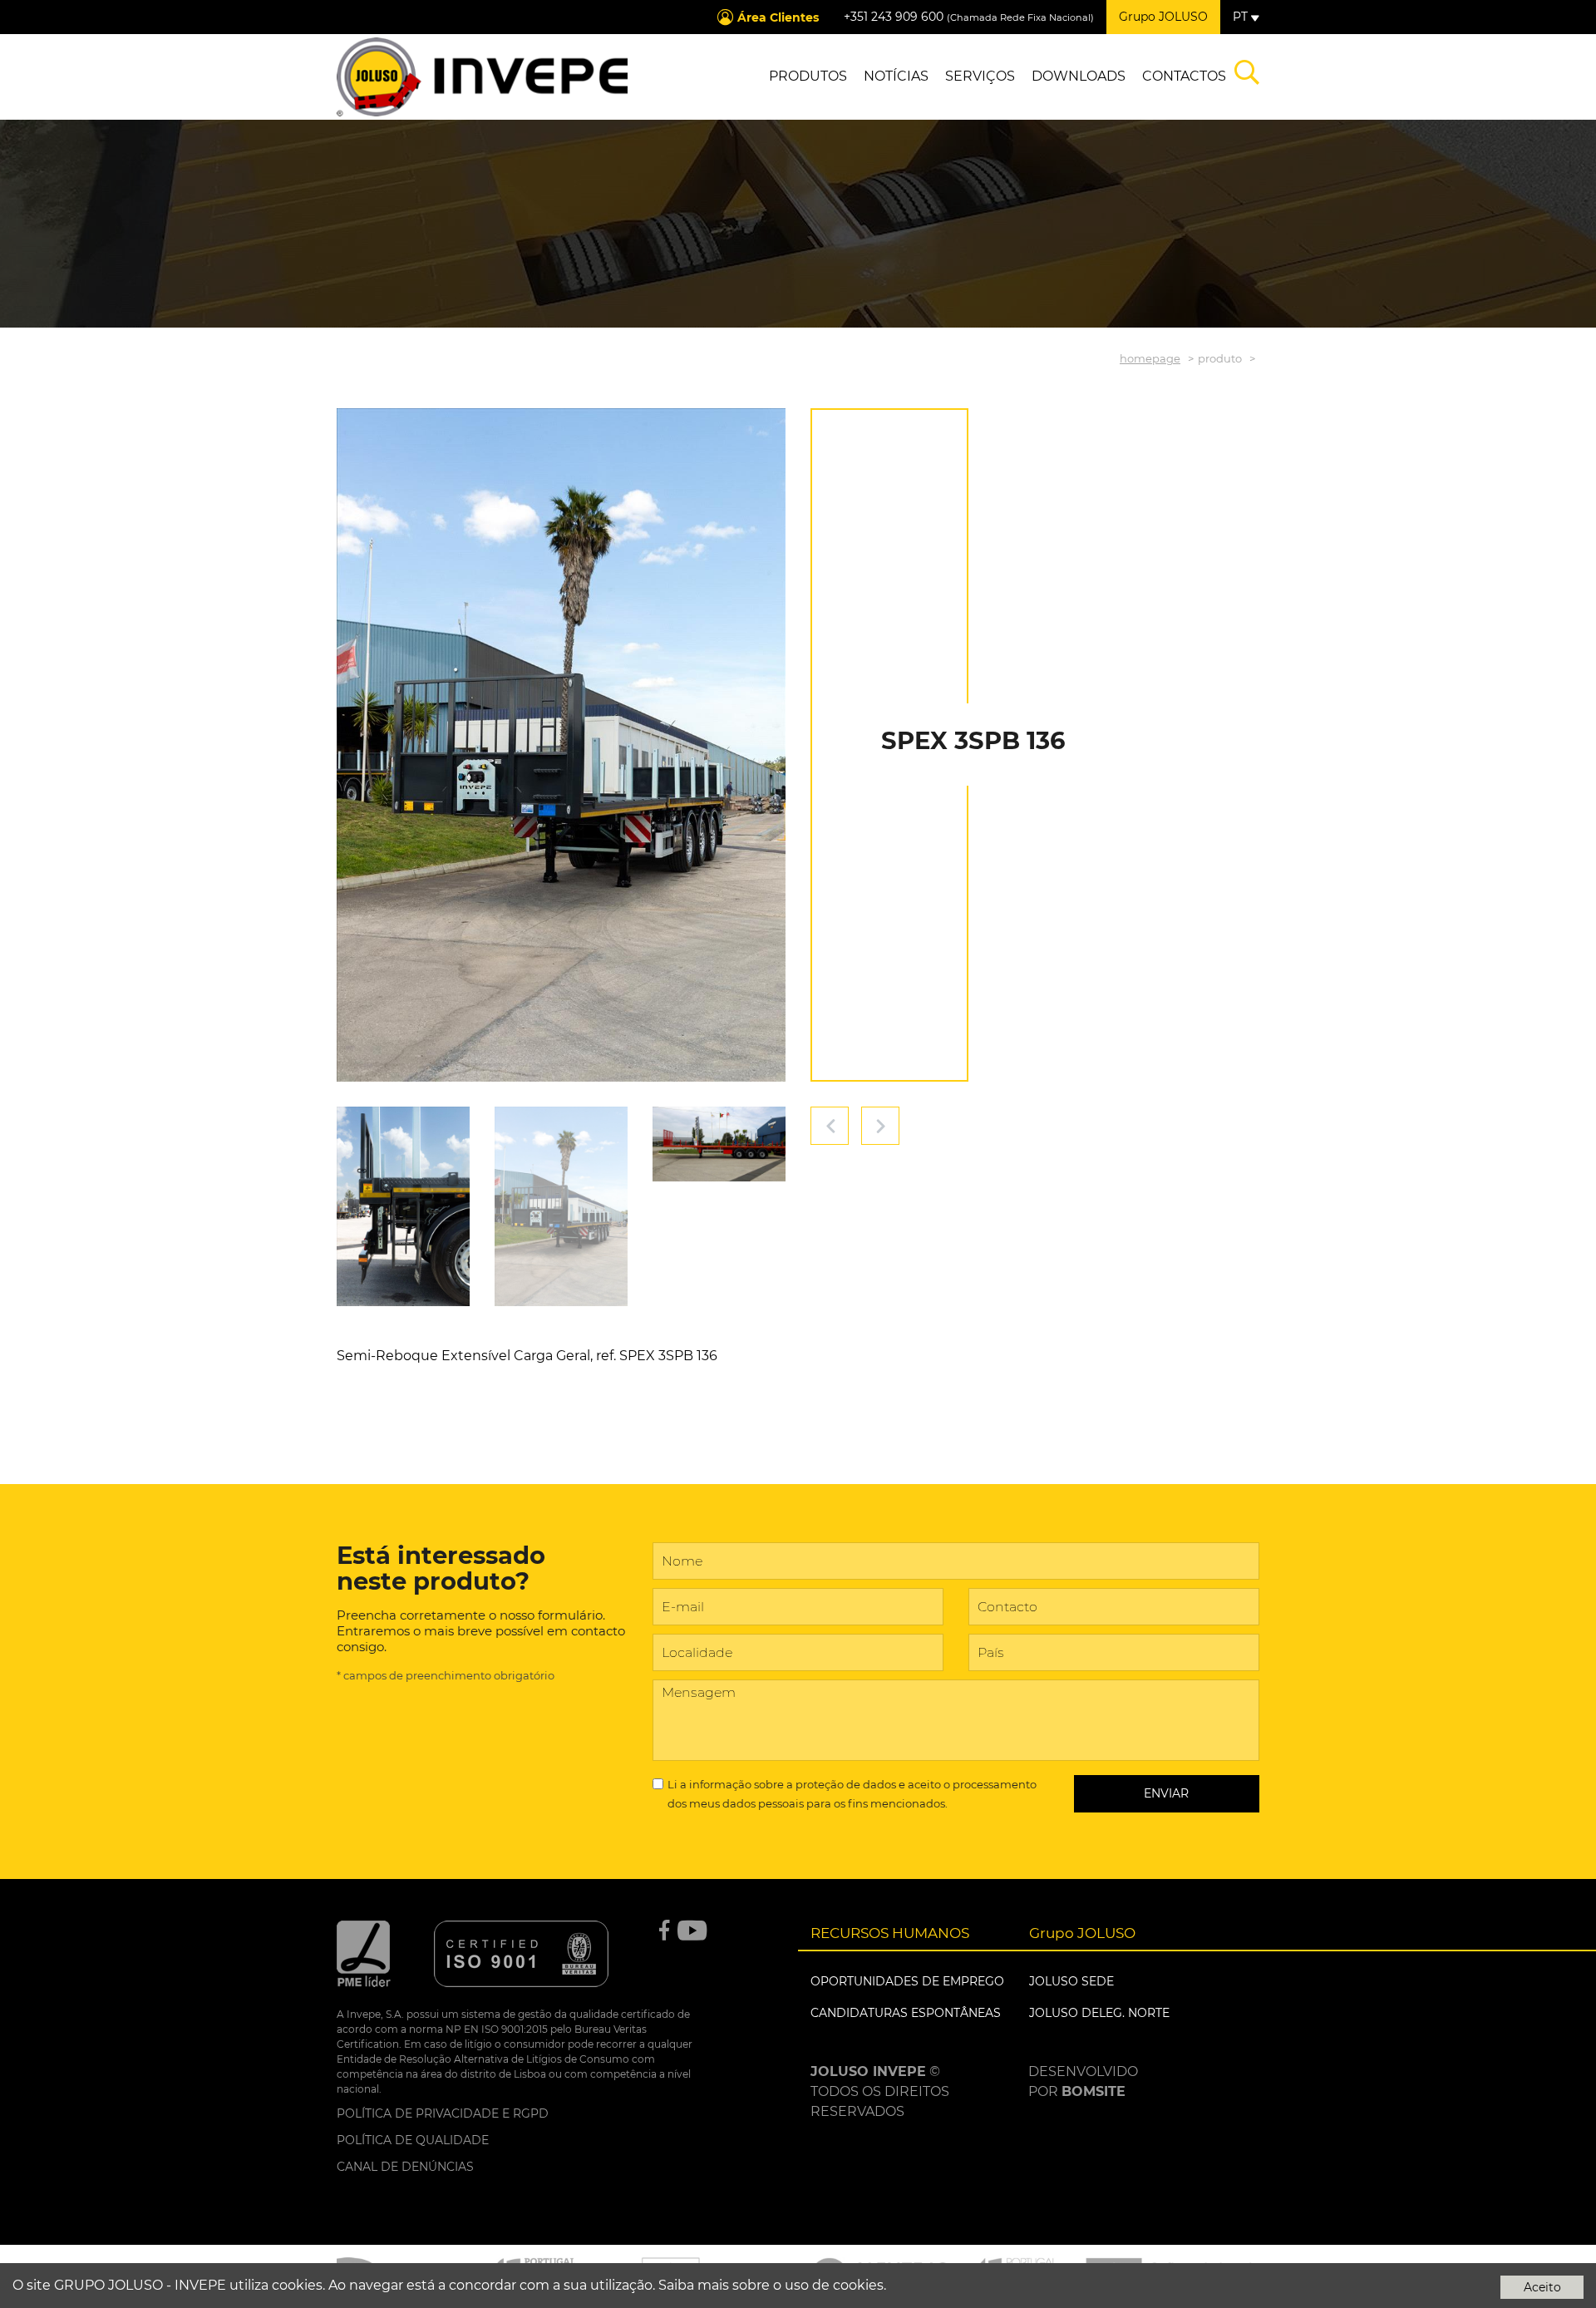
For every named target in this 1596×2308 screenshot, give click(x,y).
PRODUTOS (808, 76)
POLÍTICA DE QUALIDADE (413, 2140)
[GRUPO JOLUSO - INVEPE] (482, 77)
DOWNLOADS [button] (1079, 76)
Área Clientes (778, 17)
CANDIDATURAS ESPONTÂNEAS (906, 2013)
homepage (1150, 358)
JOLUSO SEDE (1071, 1981)
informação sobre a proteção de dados (793, 1784)
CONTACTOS (1184, 76)
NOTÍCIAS (896, 76)
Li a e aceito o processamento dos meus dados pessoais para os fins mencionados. (852, 1794)
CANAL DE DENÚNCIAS (405, 2167)
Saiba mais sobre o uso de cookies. (772, 2285)
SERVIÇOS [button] (980, 76)
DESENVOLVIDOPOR (1083, 2081)
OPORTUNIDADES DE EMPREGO (907, 1981)
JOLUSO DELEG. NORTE (1099, 2013)
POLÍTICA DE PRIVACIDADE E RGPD (443, 2113)
